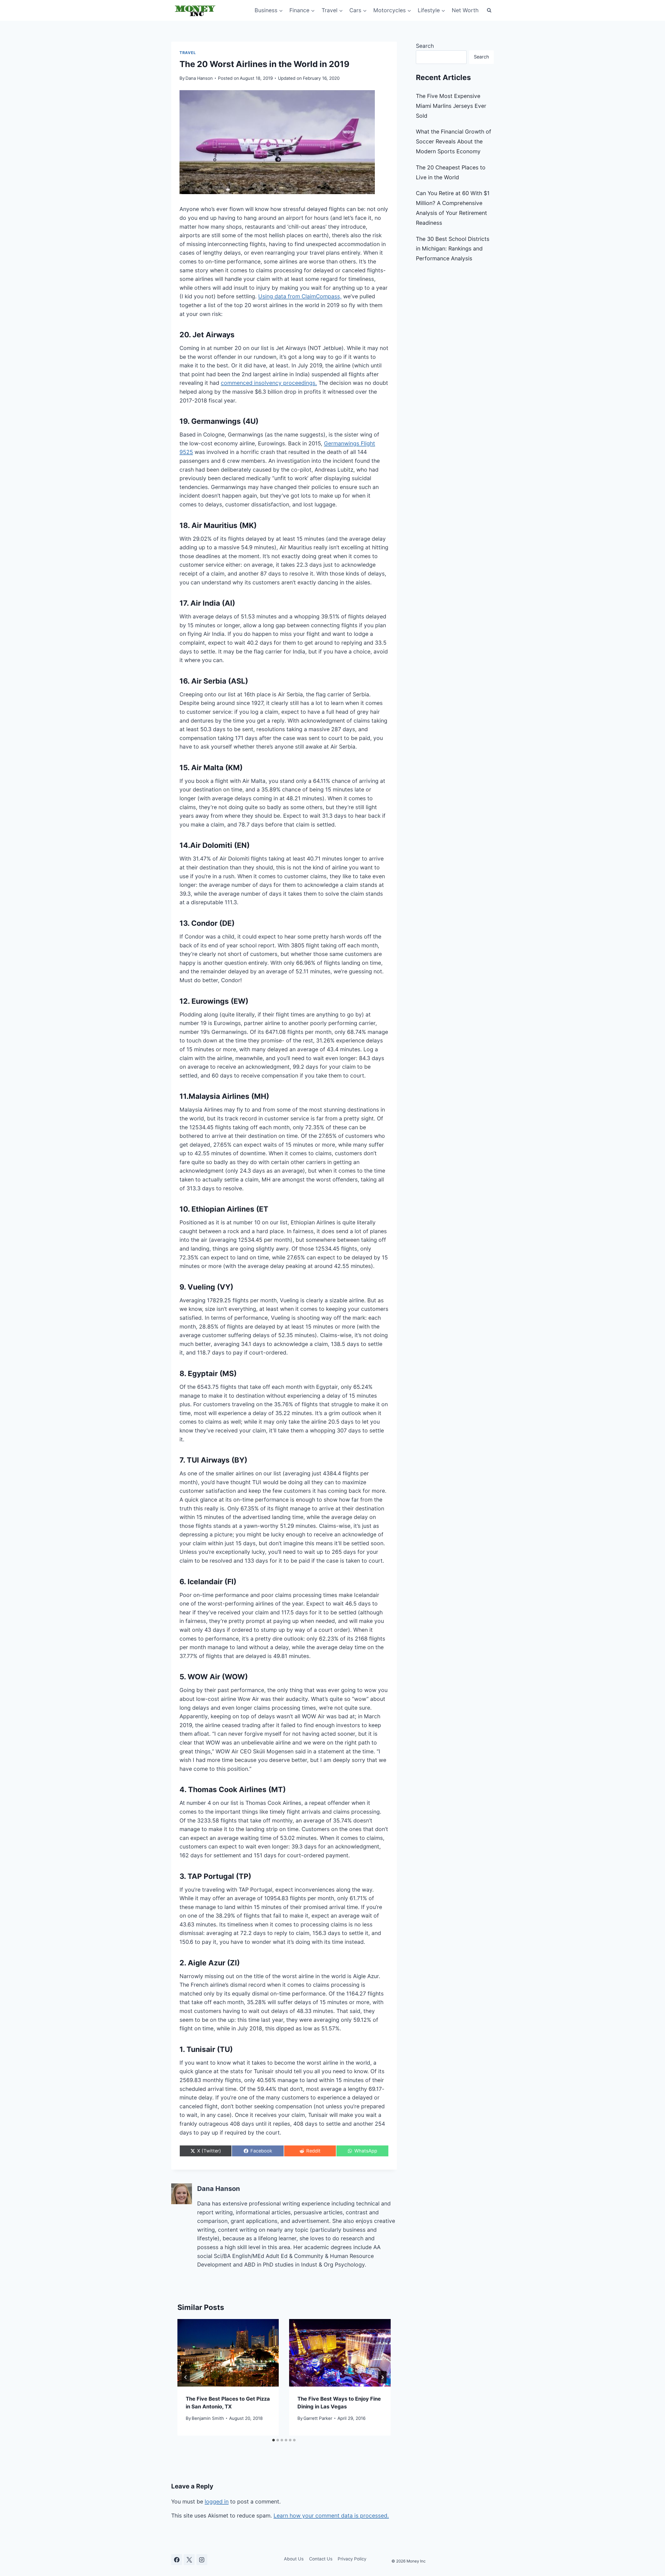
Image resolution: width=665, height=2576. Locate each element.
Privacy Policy (352, 2559)
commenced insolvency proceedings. (269, 383)
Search (425, 46)
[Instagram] (202, 2560)
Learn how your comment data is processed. (331, 2516)
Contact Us (321, 2559)
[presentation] (228, 2353)
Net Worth (465, 10)
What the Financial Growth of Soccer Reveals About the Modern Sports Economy (454, 141)
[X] (189, 2560)
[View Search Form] (489, 10)
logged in (217, 2502)
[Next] (382, 2377)
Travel (188, 53)
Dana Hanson (199, 78)
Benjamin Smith (208, 2418)
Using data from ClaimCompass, (300, 296)
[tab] (274, 2440)
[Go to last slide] (186, 2377)
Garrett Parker (318, 2418)
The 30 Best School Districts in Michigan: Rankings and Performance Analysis (453, 249)
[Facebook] (177, 2560)
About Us (294, 2559)
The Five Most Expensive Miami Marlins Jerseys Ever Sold (451, 106)
